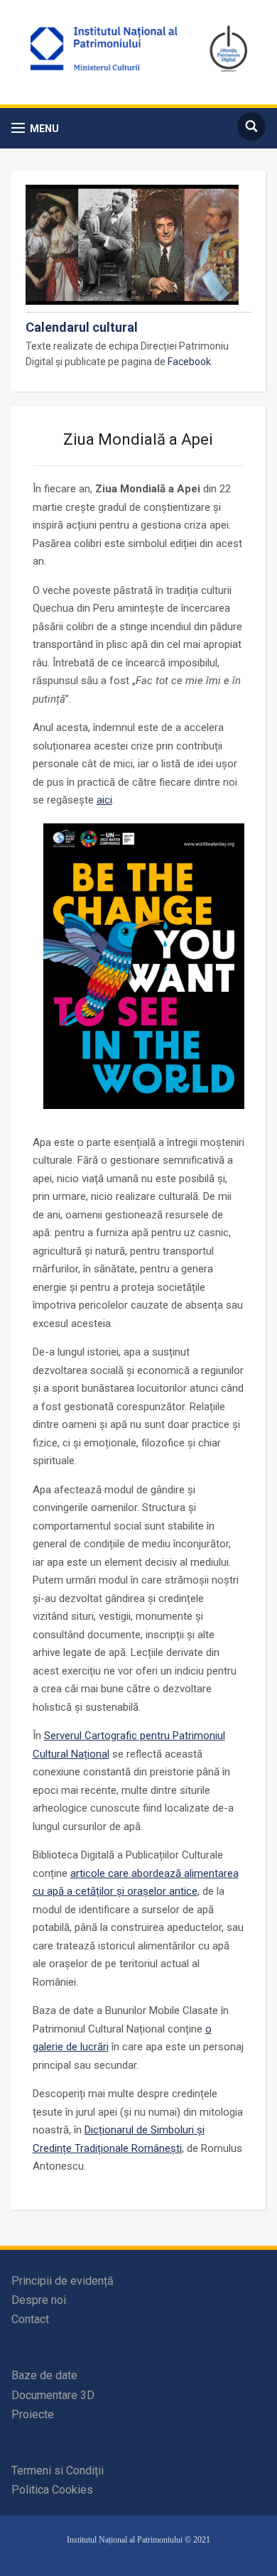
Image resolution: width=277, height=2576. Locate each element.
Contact (30, 2319)
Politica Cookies (52, 2490)
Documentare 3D (53, 2395)
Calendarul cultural (82, 327)
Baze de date (44, 2375)
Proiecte (33, 2414)
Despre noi (39, 2300)
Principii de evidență (63, 2281)
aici (104, 800)
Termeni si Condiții (58, 2471)
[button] (35, 128)
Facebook (189, 362)
